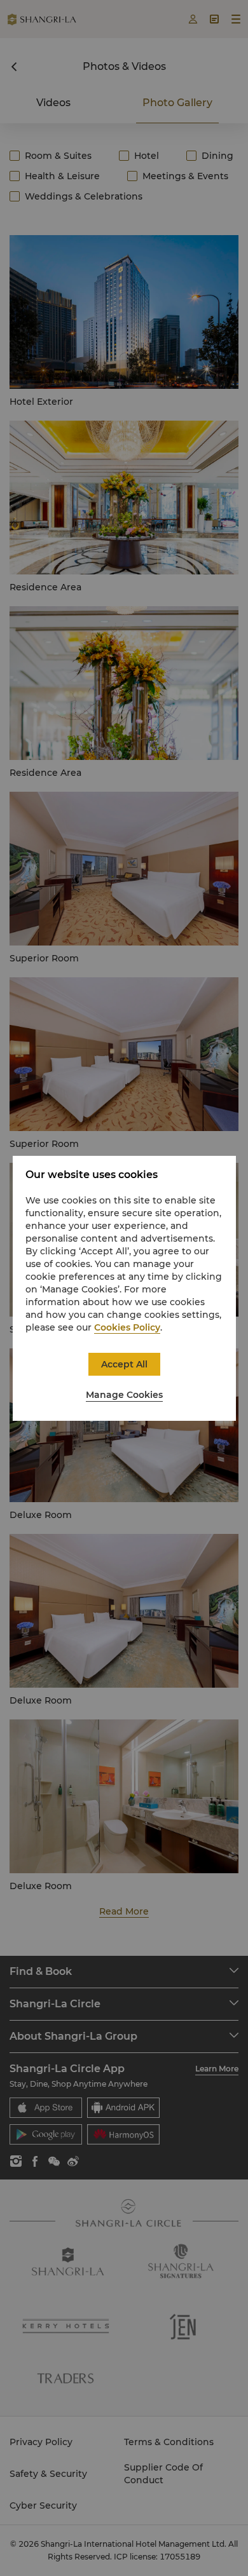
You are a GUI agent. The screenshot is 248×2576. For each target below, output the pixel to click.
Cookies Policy (127, 1327)
